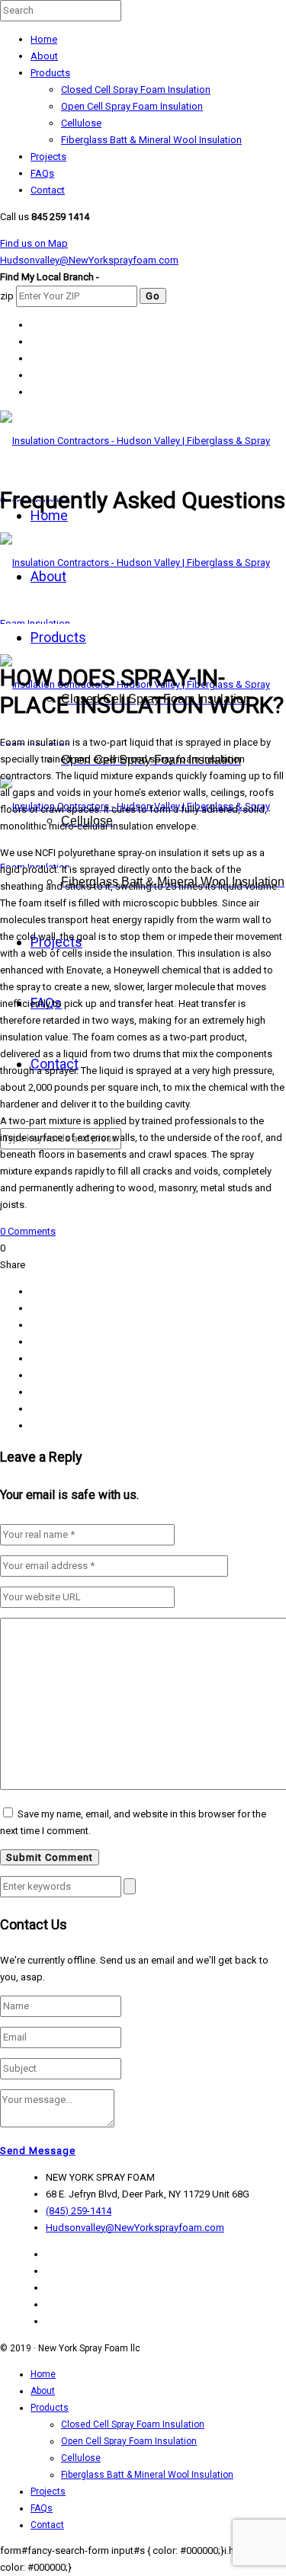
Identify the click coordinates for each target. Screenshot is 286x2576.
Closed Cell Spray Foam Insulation (136, 89)
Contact (48, 190)
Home (44, 39)
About (44, 56)
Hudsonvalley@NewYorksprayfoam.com (89, 260)
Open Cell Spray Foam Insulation (132, 106)
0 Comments (28, 1231)
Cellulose (81, 123)
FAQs (42, 173)
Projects (48, 157)
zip (7, 296)
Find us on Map (34, 243)
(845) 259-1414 (79, 2211)
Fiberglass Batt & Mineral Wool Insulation (151, 140)
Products (50, 73)
